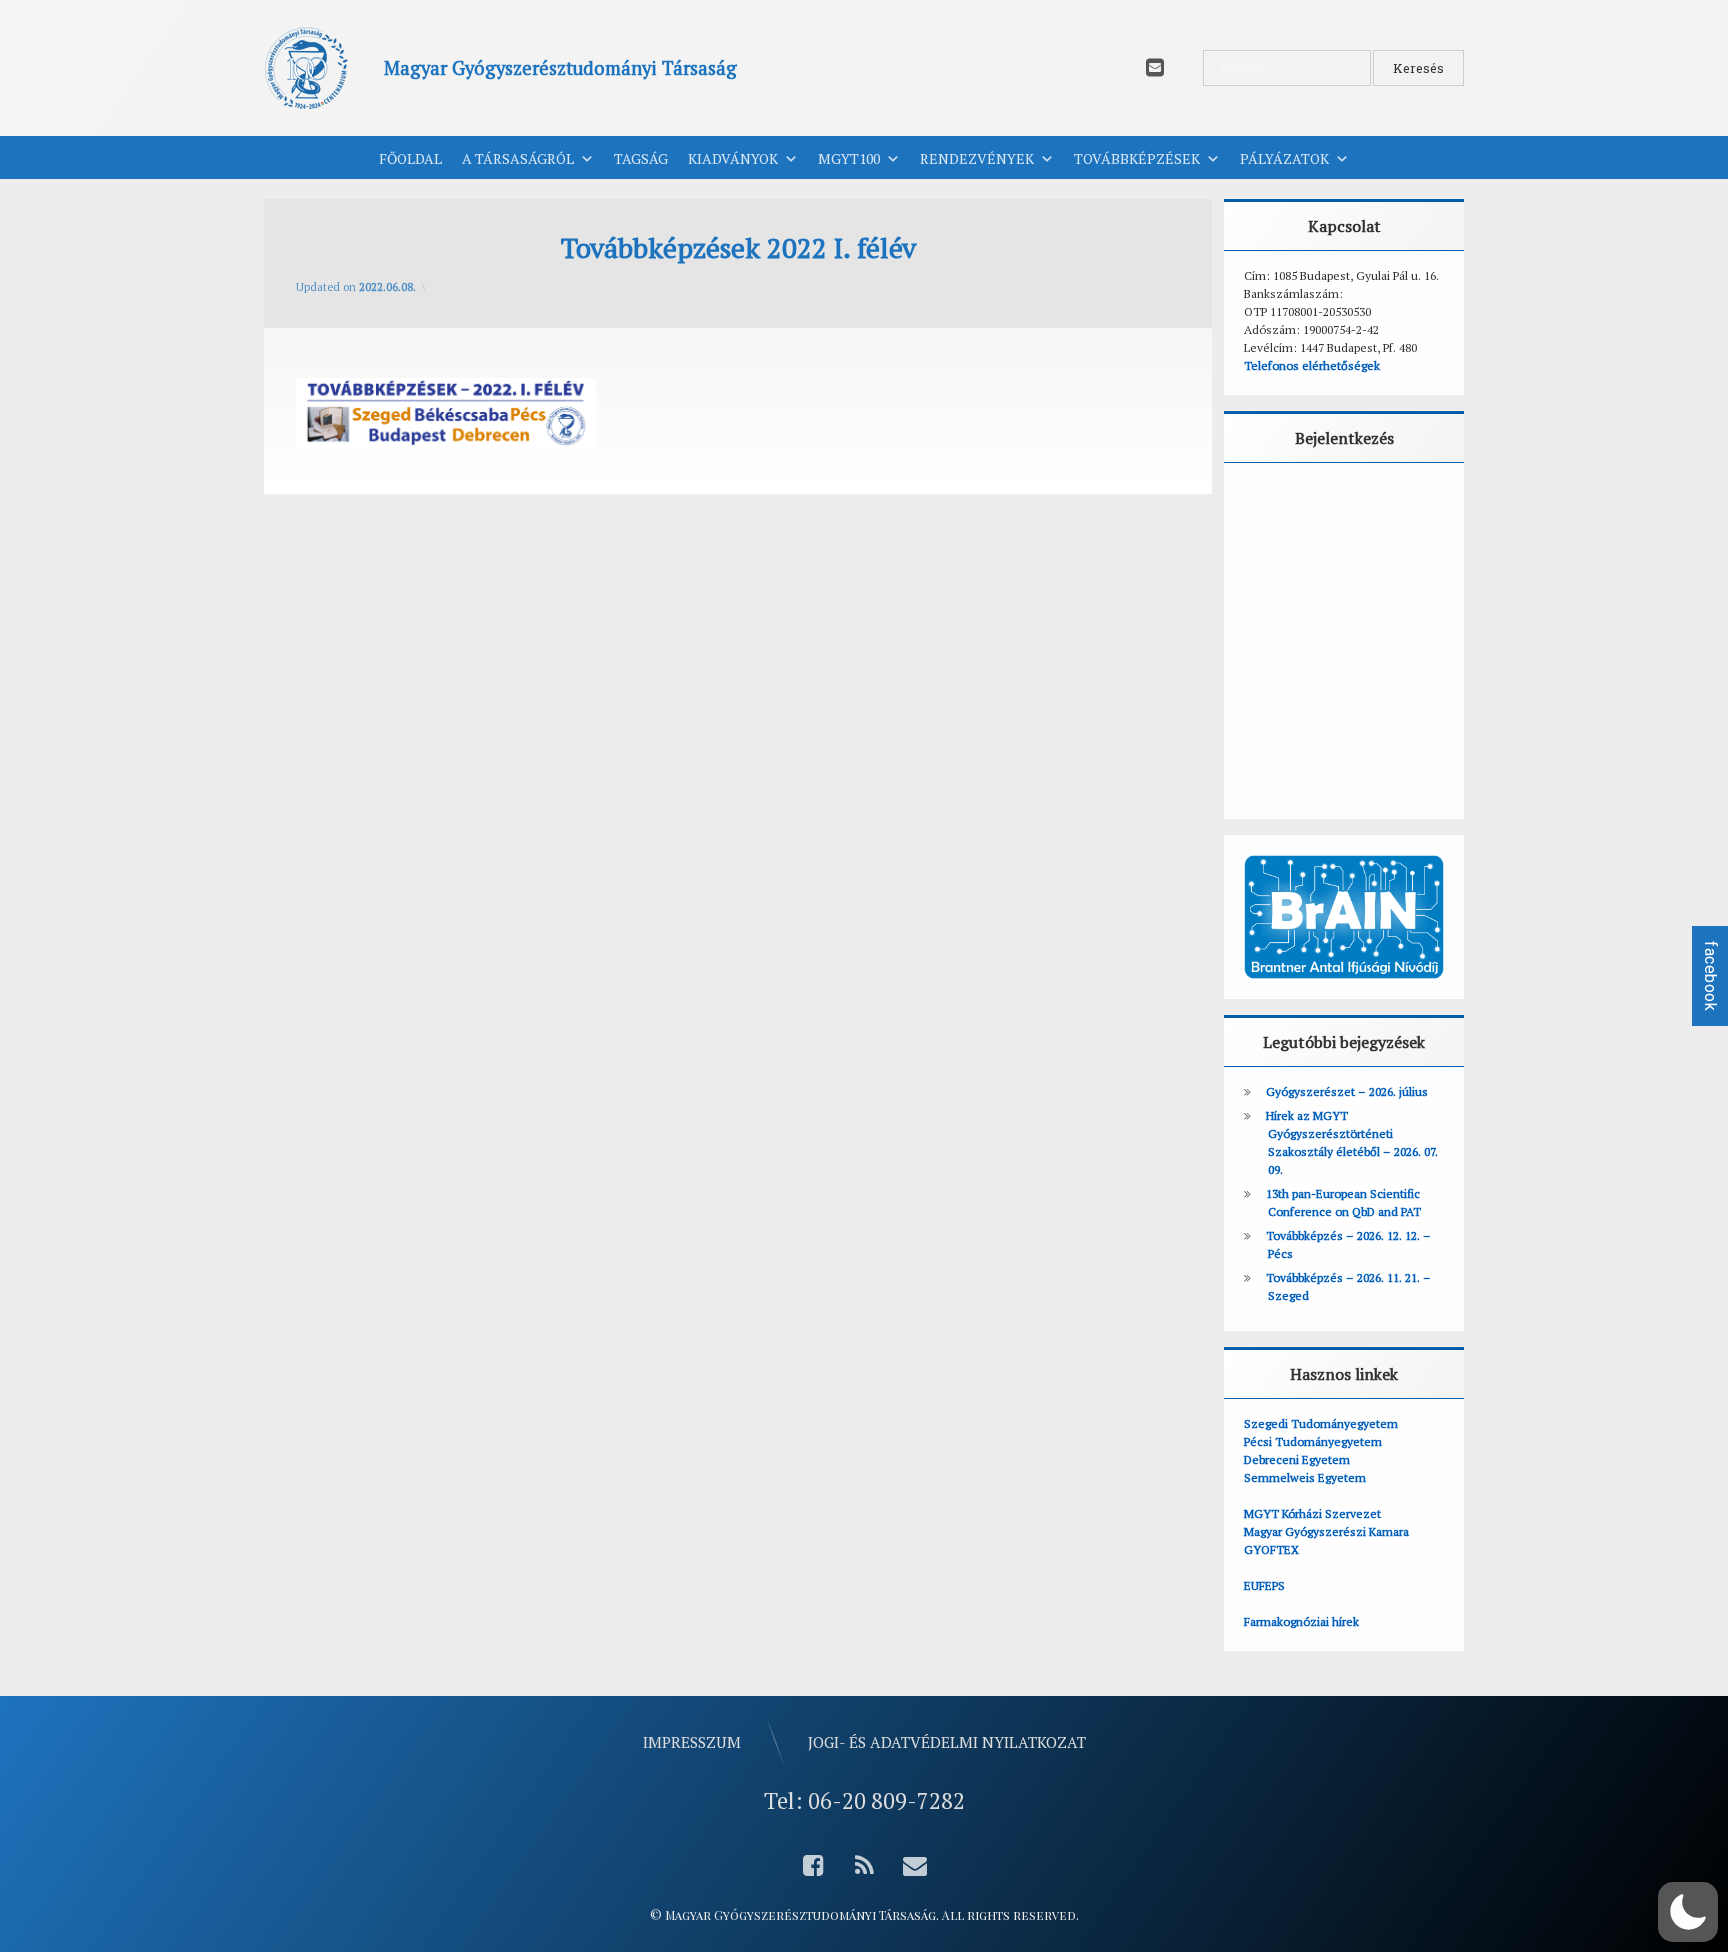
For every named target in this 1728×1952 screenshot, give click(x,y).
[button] (1688, 1912)
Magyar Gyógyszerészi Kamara (1326, 1531)
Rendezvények (977, 158)
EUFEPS (1264, 1585)
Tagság (641, 158)
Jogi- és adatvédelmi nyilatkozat (947, 1742)
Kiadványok (733, 158)
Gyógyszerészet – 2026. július (1347, 1091)
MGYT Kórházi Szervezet (1312, 1513)
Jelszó (1272, 594)
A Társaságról (518, 158)
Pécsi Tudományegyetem (1313, 1441)
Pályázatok (1284, 158)
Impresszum (692, 1742)
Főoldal (410, 158)
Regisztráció (1406, 745)
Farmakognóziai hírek (1301, 1621)
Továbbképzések (1137, 158)
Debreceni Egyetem (1297, 1459)
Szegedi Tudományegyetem (1321, 1423)
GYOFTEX (1271, 1549)
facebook (1710, 976)
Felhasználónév (1306, 505)
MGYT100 (849, 158)
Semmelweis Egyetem (1305, 1477)
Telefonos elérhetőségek (1312, 365)
